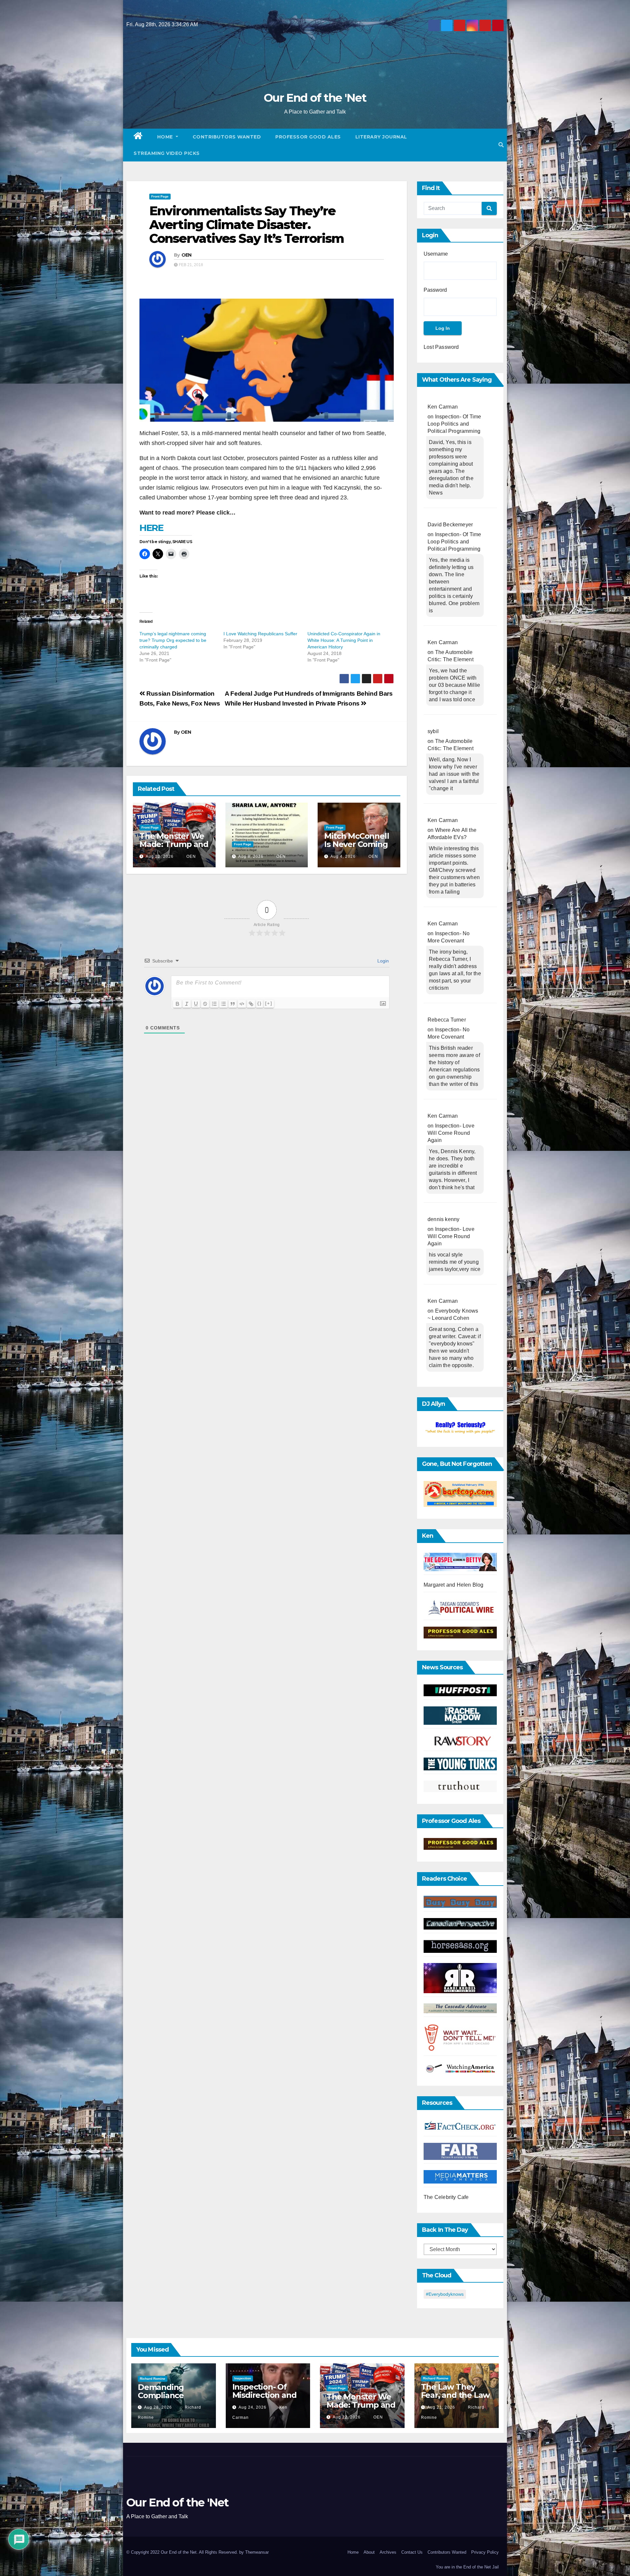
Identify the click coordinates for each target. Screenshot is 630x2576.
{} (260, 1003)
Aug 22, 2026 (160, 856)
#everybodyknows (445, 2294)
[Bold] (178, 1004)
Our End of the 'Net (315, 98)
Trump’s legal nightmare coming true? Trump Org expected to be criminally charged (173, 640)
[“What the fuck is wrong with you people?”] (460, 1428)
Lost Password (441, 347)
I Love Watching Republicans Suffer (260, 634)
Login (382, 961)
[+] (269, 1003)
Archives (388, 2552)
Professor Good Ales (308, 137)
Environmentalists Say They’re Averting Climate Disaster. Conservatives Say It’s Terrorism (247, 225)
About (369, 2552)
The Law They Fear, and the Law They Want (455, 2395)
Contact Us (412, 2552)
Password (435, 290)
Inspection (243, 2378)
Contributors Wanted (227, 137)
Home (166, 137)
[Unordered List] (223, 1004)
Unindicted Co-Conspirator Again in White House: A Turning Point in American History (344, 640)
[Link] (251, 1004)
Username (436, 254)
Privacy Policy (485, 2552)
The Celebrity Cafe (446, 2197)
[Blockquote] (233, 1004)
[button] (501, 145)
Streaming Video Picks (167, 153)
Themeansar (257, 2552)
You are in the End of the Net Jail (467, 2567)
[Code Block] (242, 1004)
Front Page (160, 196)
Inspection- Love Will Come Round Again (451, 1133)
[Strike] (205, 1004)
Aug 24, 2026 (252, 2407)
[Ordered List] (214, 1004)
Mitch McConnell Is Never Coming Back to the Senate (357, 848)
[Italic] (187, 1004)
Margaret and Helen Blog (454, 1585)
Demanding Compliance (161, 2391)
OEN (187, 255)
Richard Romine (153, 2379)
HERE (151, 528)
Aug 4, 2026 (343, 856)
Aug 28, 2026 (158, 2407)
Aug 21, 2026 (441, 2407)
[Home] (138, 137)
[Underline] (196, 1004)
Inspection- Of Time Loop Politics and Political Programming (454, 424)
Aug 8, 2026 (251, 856)
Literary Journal (381, 137)
